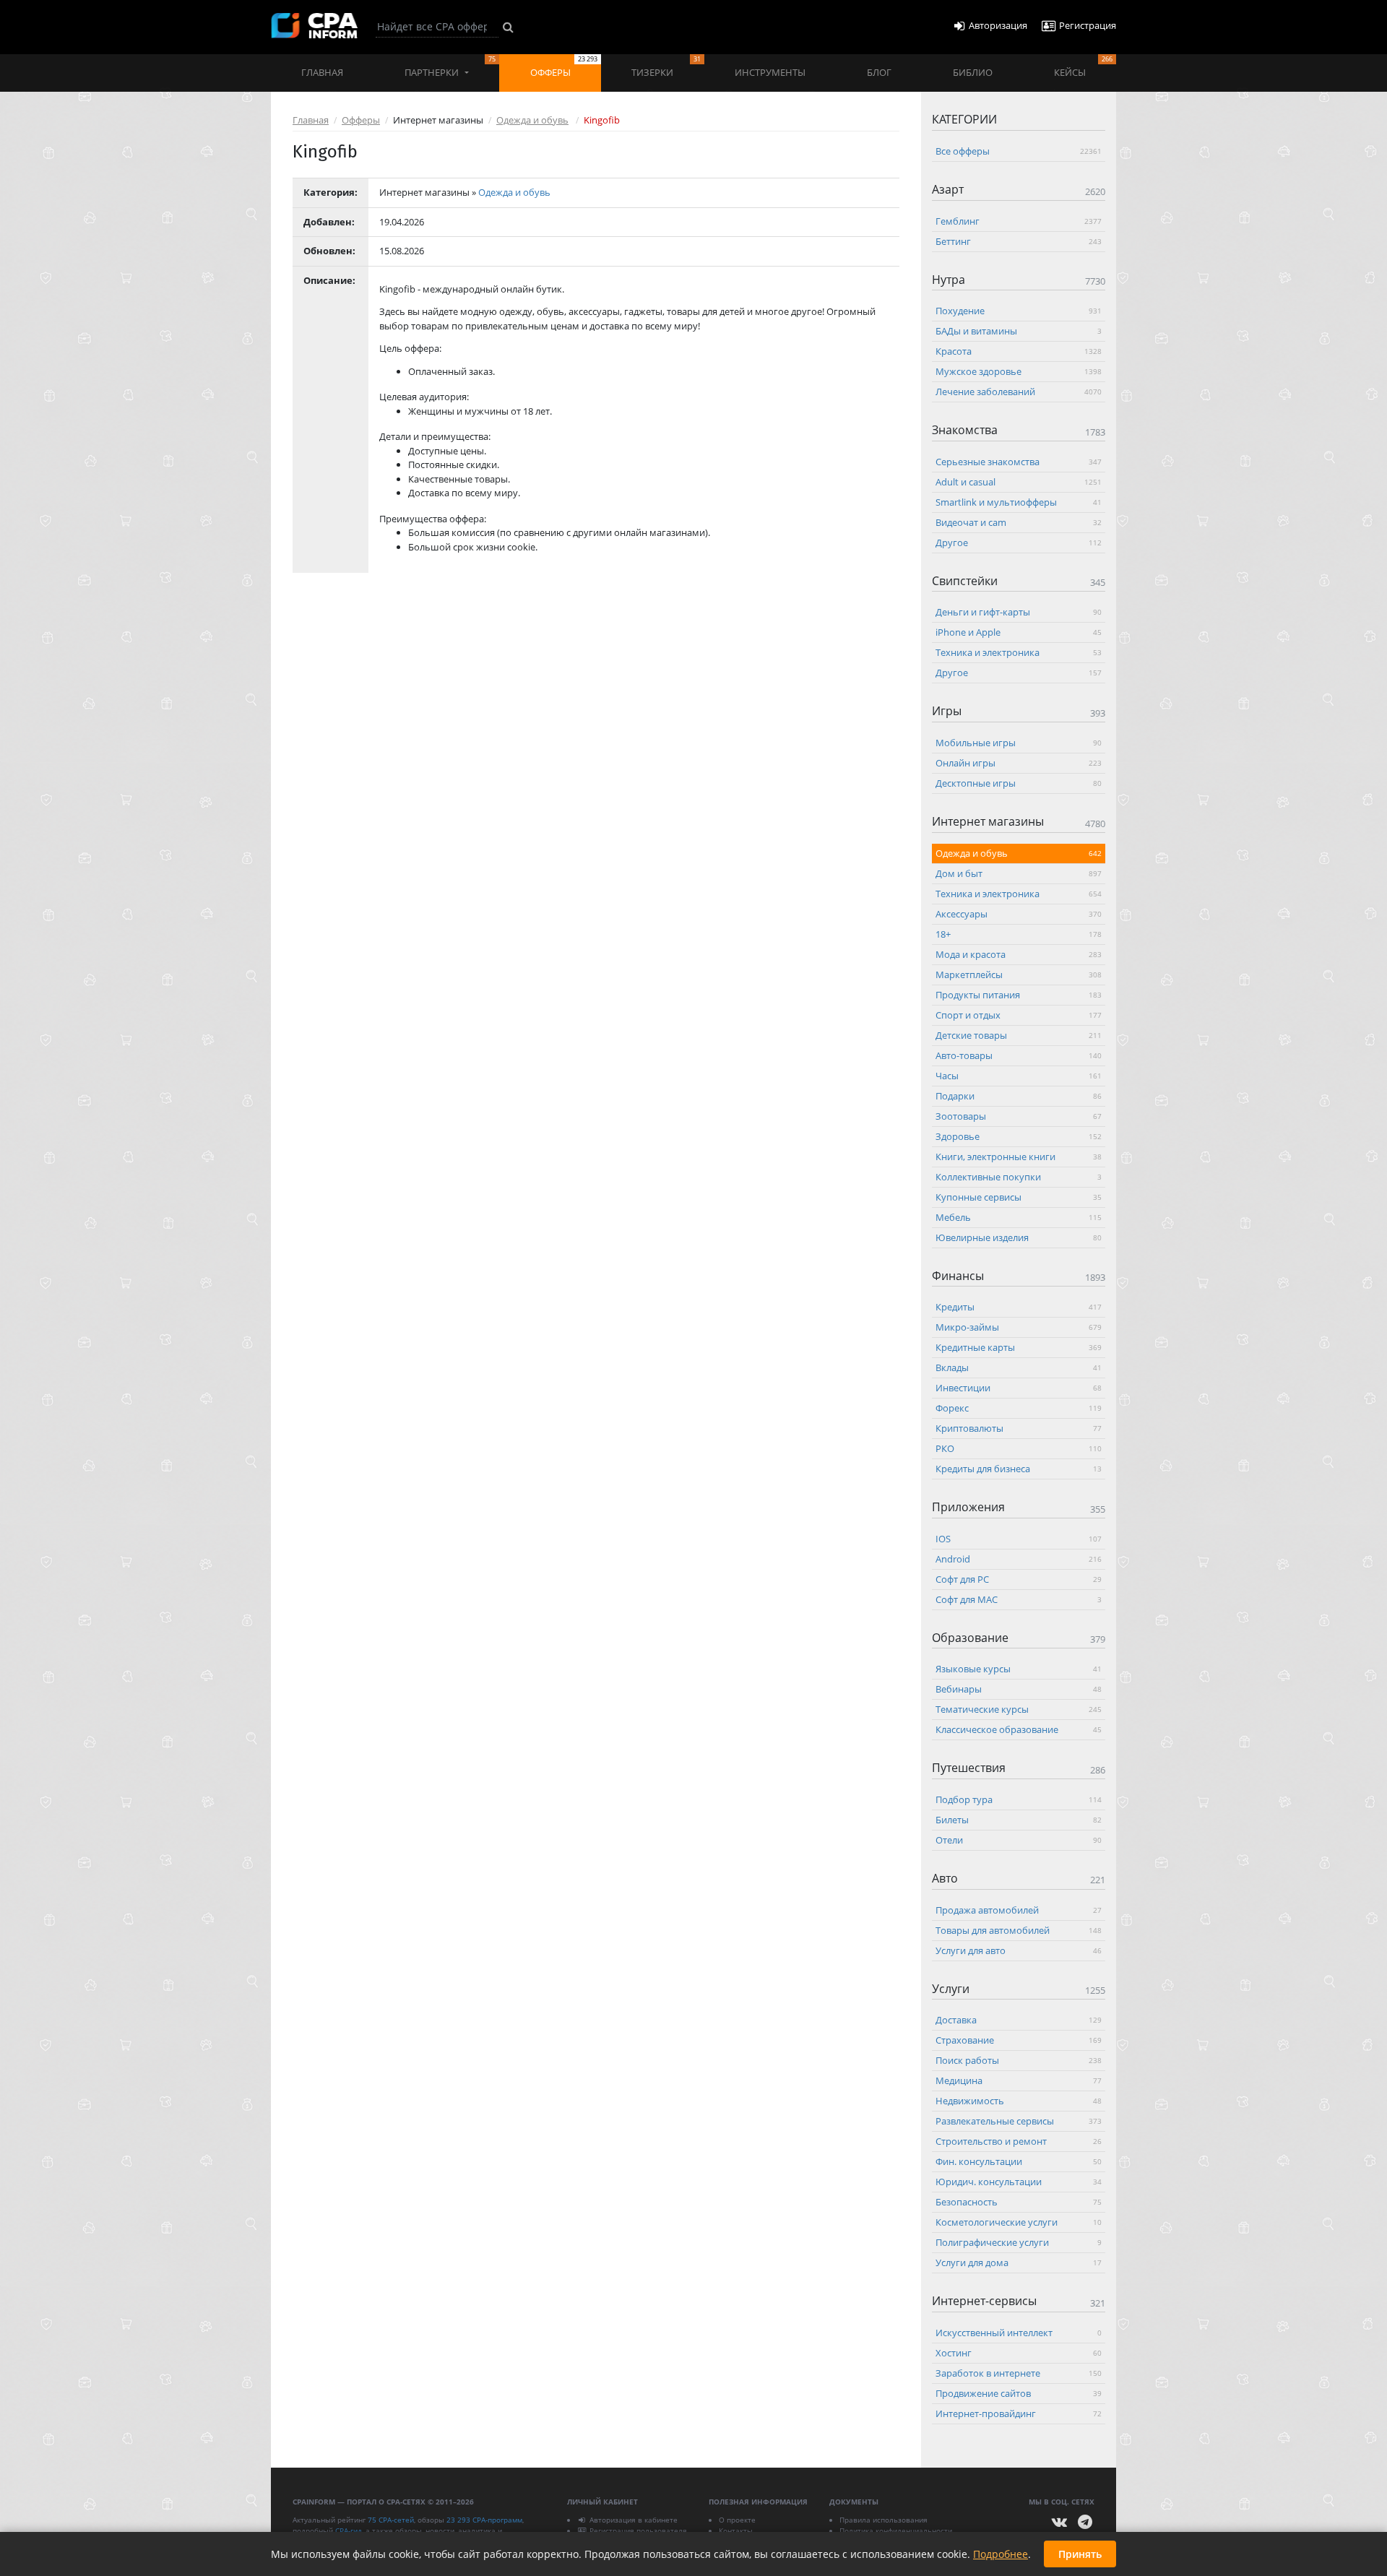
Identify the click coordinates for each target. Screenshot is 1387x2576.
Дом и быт (1019, 873)
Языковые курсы (1019, 1669)
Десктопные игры (1019, 782)
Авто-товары (1019, 1055)
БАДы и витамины (1019, 331)
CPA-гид (349, 2530)
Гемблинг (1019, 220)
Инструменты (770, 72)
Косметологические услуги (1019, 2222)
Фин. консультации (1019, 2161)
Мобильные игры (1019, 742)
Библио (973, 72)
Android (1019, 1558)
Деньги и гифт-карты (1019, 612)
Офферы (564, 66)
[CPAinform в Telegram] (1085, 2522)
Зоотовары (1019, 1115)
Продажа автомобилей (1019, 1909)
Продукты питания (1019, 994)
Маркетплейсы (1019, 974)
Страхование (1019, 2040)
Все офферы (1019, 151)
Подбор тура (1019, 1799)
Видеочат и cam (1019, 522)
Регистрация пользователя (638, 2530)
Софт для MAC (1019, 1599)
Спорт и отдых (1019, 1014)
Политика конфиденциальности (896, 2530)
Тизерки (666, 66)
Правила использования (883, 2520)
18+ (1019, 933)
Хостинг (1019, 2352)
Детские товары (1019, 1034)
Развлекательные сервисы (1019, 2121)
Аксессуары (1019, 913)
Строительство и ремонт (1019, 2141)
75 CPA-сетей (391, 2520)
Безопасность (1019, 2202)
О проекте (737, 2520)
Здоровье (1019, 1136)
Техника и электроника (1019, 652)
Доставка (1019, 2020)
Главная (322, 72)
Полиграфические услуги (1019, 2242)
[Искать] (508, 27)
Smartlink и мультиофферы (1019, 501)
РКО (1019, 1448)
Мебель (1019, 1216)
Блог (879, 72)
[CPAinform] (314, 26)
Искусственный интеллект (1019, 2332)
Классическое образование (1019, 1729)
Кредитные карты (1019, 1347)
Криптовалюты (1019, 1428)
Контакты (736, 2530)
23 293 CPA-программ (484, 2520)
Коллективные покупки (1019, 1176)
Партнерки (450, 66)
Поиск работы (1019, 2060)
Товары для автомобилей (1019, 1929)
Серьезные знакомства (1019, 461)
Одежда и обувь (532, 120)
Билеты (1019, 1819)
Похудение (1019, 311)
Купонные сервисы (1019, 1196)
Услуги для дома (1019, 2262)
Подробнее (1001, 2554)
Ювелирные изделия (1019, 1237)
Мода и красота (1019, 954)
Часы (1019, 1075)
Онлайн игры (1019, 762)
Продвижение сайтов (1019, 2393)
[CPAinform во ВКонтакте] (1060, 2522)
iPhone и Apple (1019, 632)
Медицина (1019, 2080)
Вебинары (1019, 1689)
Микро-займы (1019, 1327)
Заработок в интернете (1019, 2372)
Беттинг (1019, 241)
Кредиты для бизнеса (1019, 1469)
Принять (1080, 2554)
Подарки (1019, 1095)
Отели (1019, 1839)
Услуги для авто (1019, 1950)
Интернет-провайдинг (1019, 2413)
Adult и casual (1019, 481)
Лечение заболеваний (1019, 392)
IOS (1019, 1538)
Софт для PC (1019, 1578)
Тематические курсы (1019, 1709)
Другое (1019, 542)
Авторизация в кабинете (634, 2520)
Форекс (1019, 1408)
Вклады (1019, 1367)
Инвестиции (1019, 1388)
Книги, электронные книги (1019, 1156)
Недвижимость (1019, 2101)
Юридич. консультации (1019, 2182)
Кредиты (1019, 1307)
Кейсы (1083, 66)
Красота (1019, 351)
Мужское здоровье (1019, 371)
